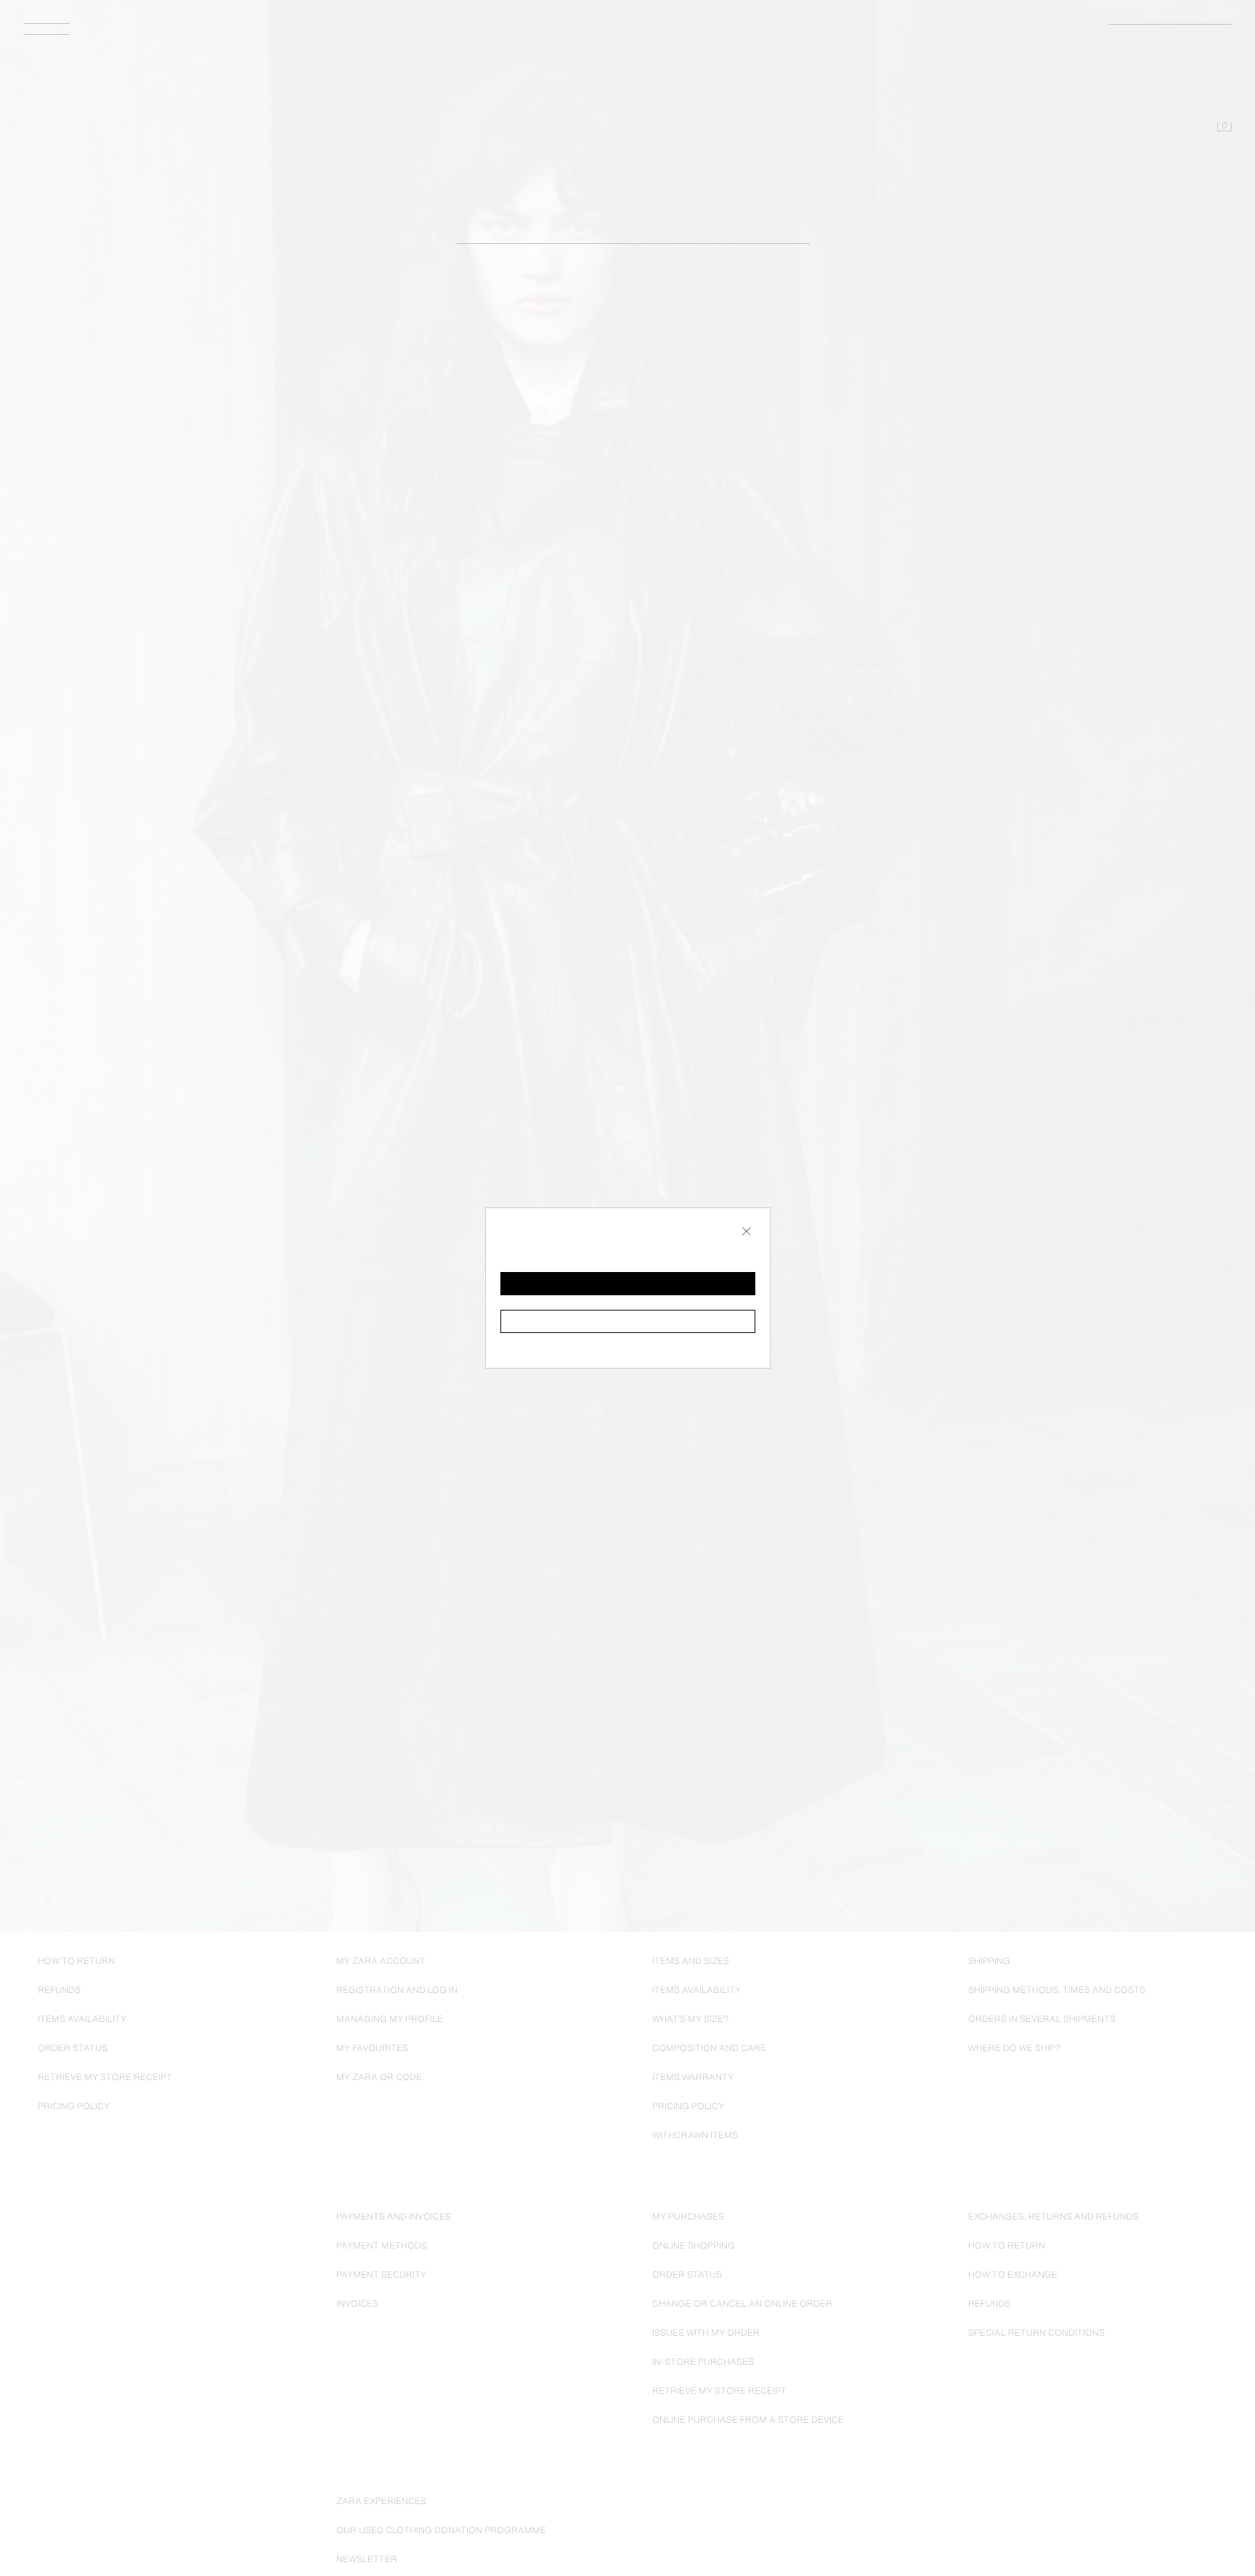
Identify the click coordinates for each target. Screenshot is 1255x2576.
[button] (628, 1284)
